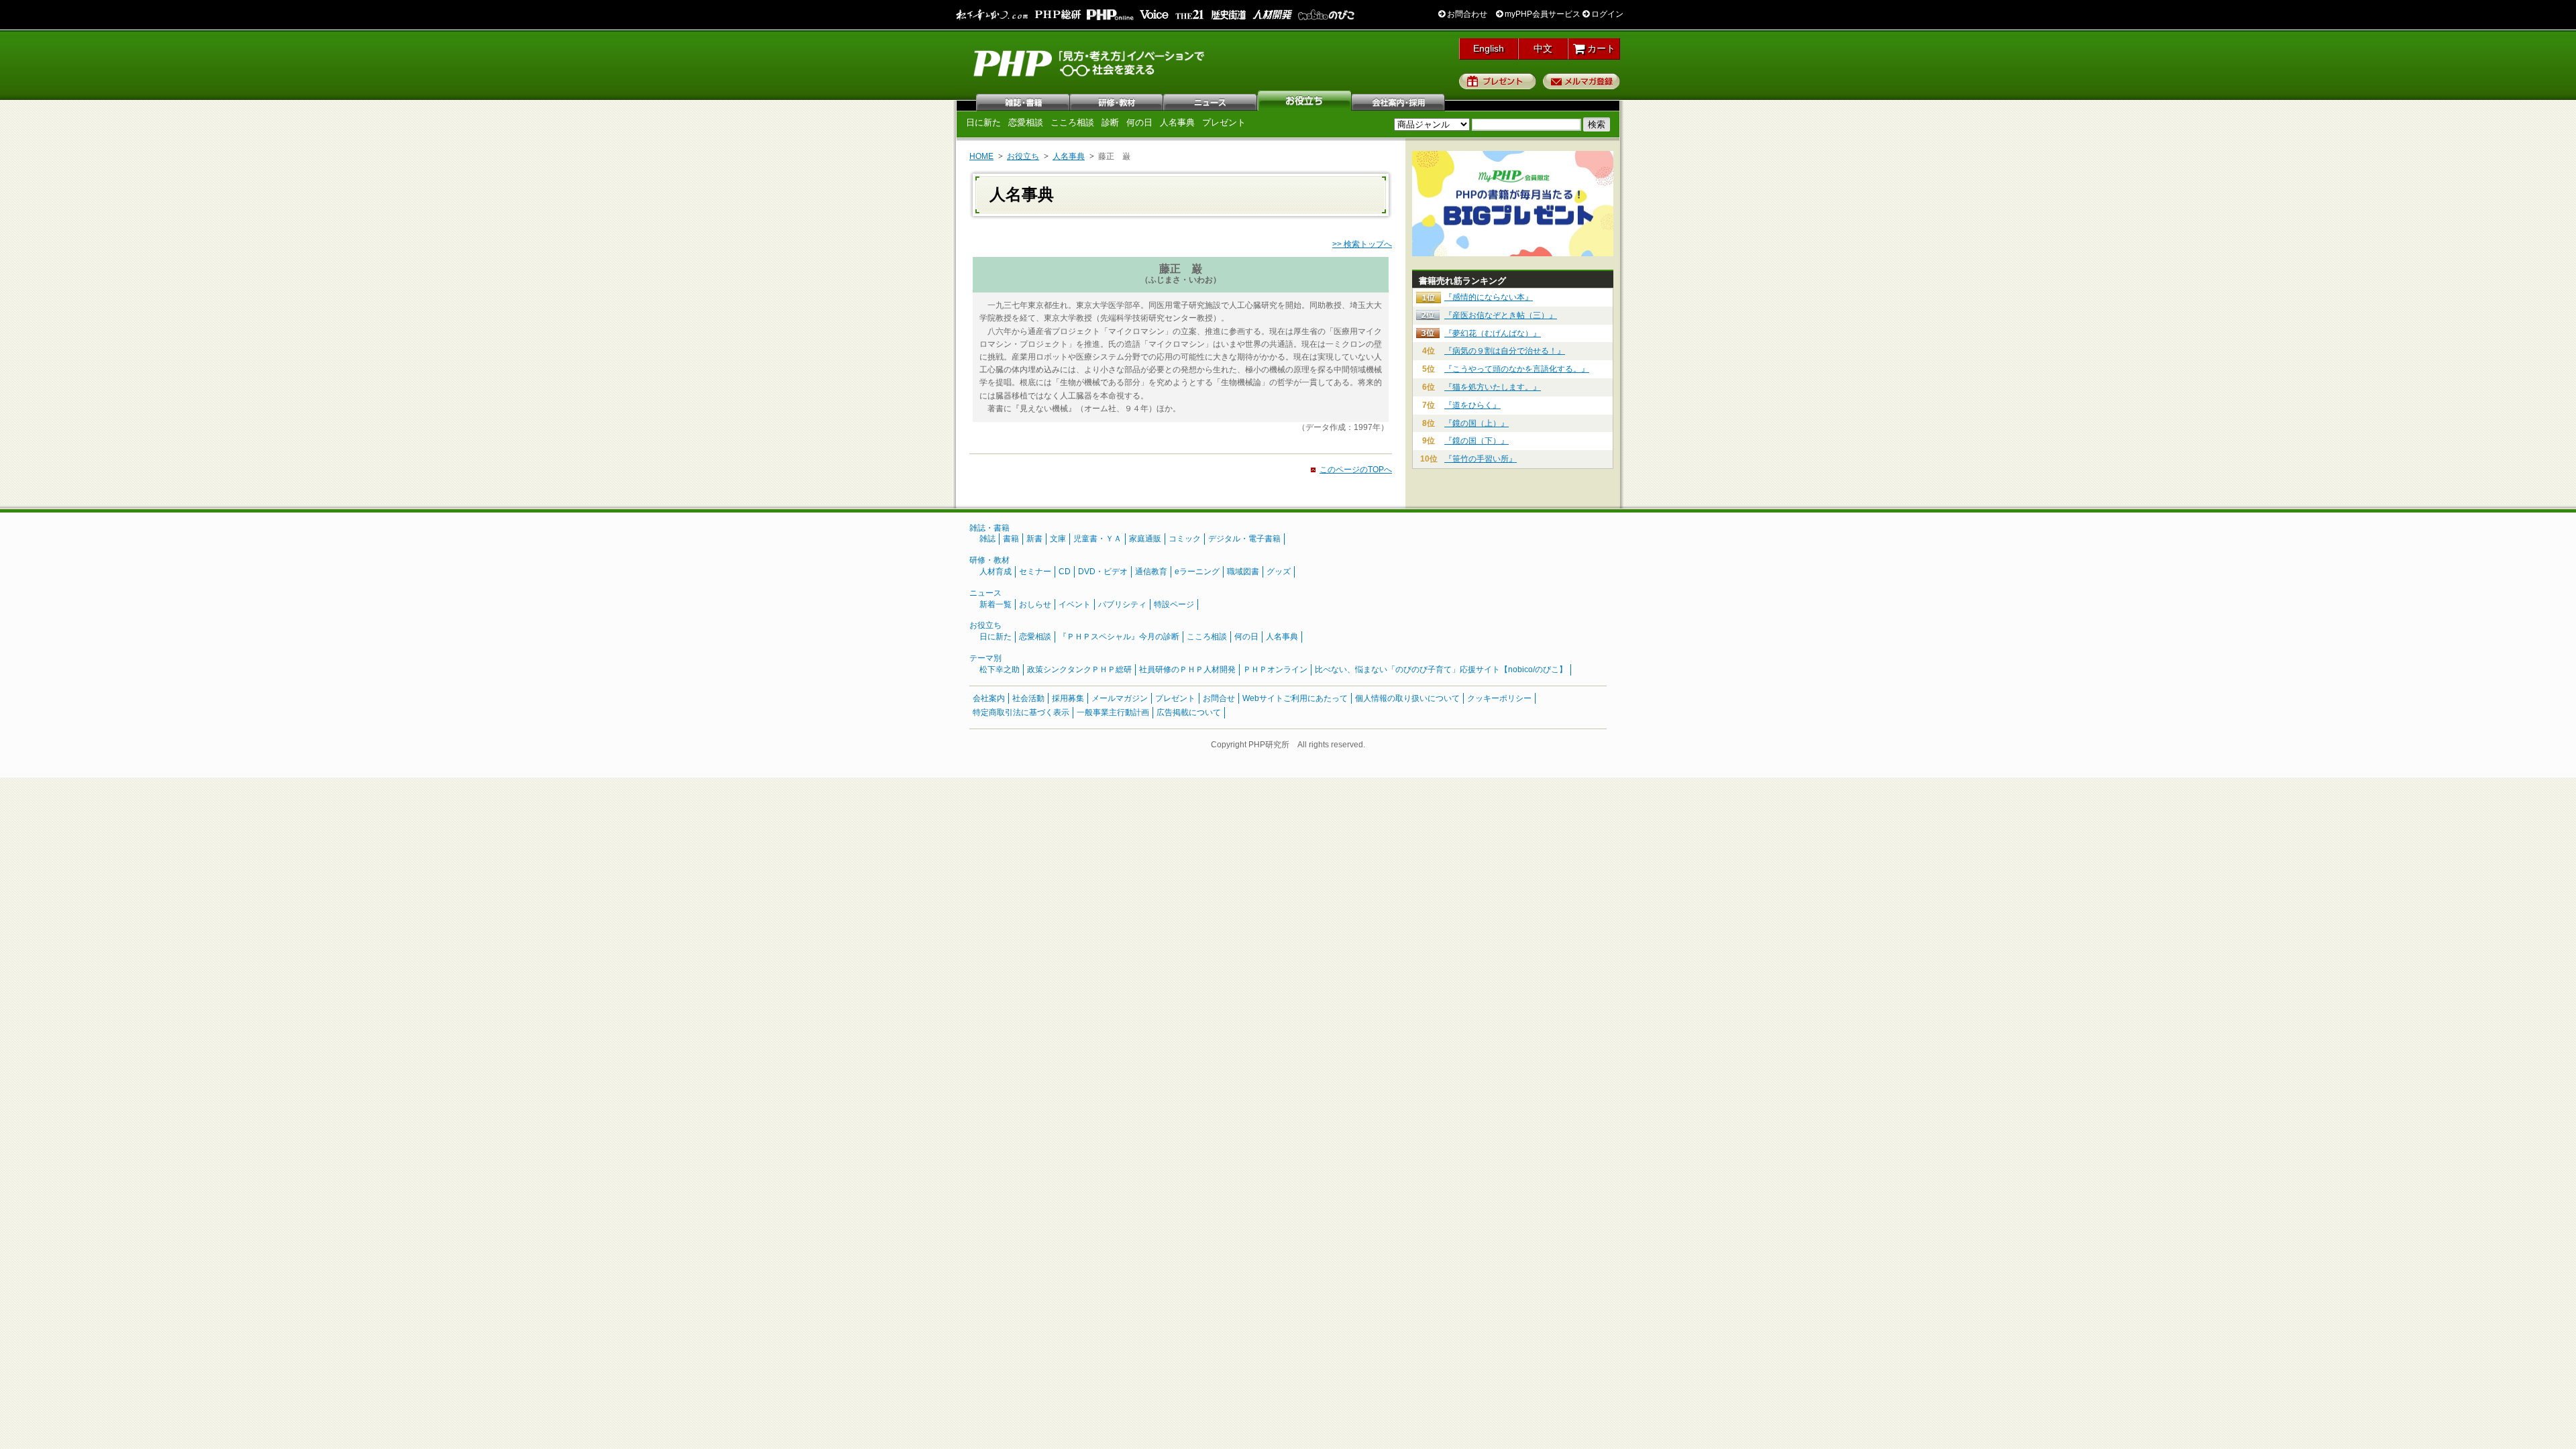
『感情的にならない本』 (1489, 297)
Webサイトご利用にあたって (1295, 698)
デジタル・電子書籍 (1244, 539)
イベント (1075, 604)
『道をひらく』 (1472, 405)
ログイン (1606, 14)
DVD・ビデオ (1103, 572)
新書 (1034, 539)
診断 (1110, 122)
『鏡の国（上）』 (1477, 423)
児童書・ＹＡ (1097, 539)
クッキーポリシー (1499, 698)
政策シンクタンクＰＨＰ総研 (1079, 669)
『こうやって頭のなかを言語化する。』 (1517, 369)
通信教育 (1151, 572)
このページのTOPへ (1356, 470)
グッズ (1279, 572)
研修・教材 (1117, 101)
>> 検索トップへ (1362, 244)
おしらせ (1035, 604)
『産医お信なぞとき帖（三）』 (1501, 315)
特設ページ (1174, 604)
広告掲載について (1189, 712)
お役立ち (1305, 101)
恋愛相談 (1026, 122)
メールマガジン (1120, 698)
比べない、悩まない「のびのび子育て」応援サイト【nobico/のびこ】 (1441, 669)
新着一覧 (996, 604)
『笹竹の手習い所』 (1481, 459)
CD (1065, 572)
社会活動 (1028, 698)
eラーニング (1197, 572)
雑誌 (1023, 101)
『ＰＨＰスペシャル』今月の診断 (1119, 637)
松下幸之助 (1000, 669)
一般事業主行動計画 (1113, 712)
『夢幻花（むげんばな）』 (1493, 333)
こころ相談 (1072, 122)
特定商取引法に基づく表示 (1021, 712)
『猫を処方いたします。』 (1493, 387)
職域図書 (1243, 572)
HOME (981, 156)
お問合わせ (1466, 14)
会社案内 (1399, 101)
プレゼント (1498, 81)
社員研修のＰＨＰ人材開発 (1187, 669)
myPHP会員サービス (1542, 14)
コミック (1185, 539)
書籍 (1011, 539)
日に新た (983, 122)
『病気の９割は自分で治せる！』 (1505, 351)
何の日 (1139, 122)
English (1489, 48)
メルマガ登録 (1581, 81)
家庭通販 (1145, 539)
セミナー (1035, 572)
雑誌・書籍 (989, 528)
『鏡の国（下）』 (1477, 441)
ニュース (1211, 101)
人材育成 (996, 572)
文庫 (1058, 539)
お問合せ (1219, 698)
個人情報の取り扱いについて (1407, 698)
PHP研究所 (1090, 62)
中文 (1543, 48)
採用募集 (1068, 698)
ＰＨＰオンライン (1275, 669)
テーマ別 (985, 658)
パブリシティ (1122, 604)
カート (1600, 48)
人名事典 (1177, 122)
